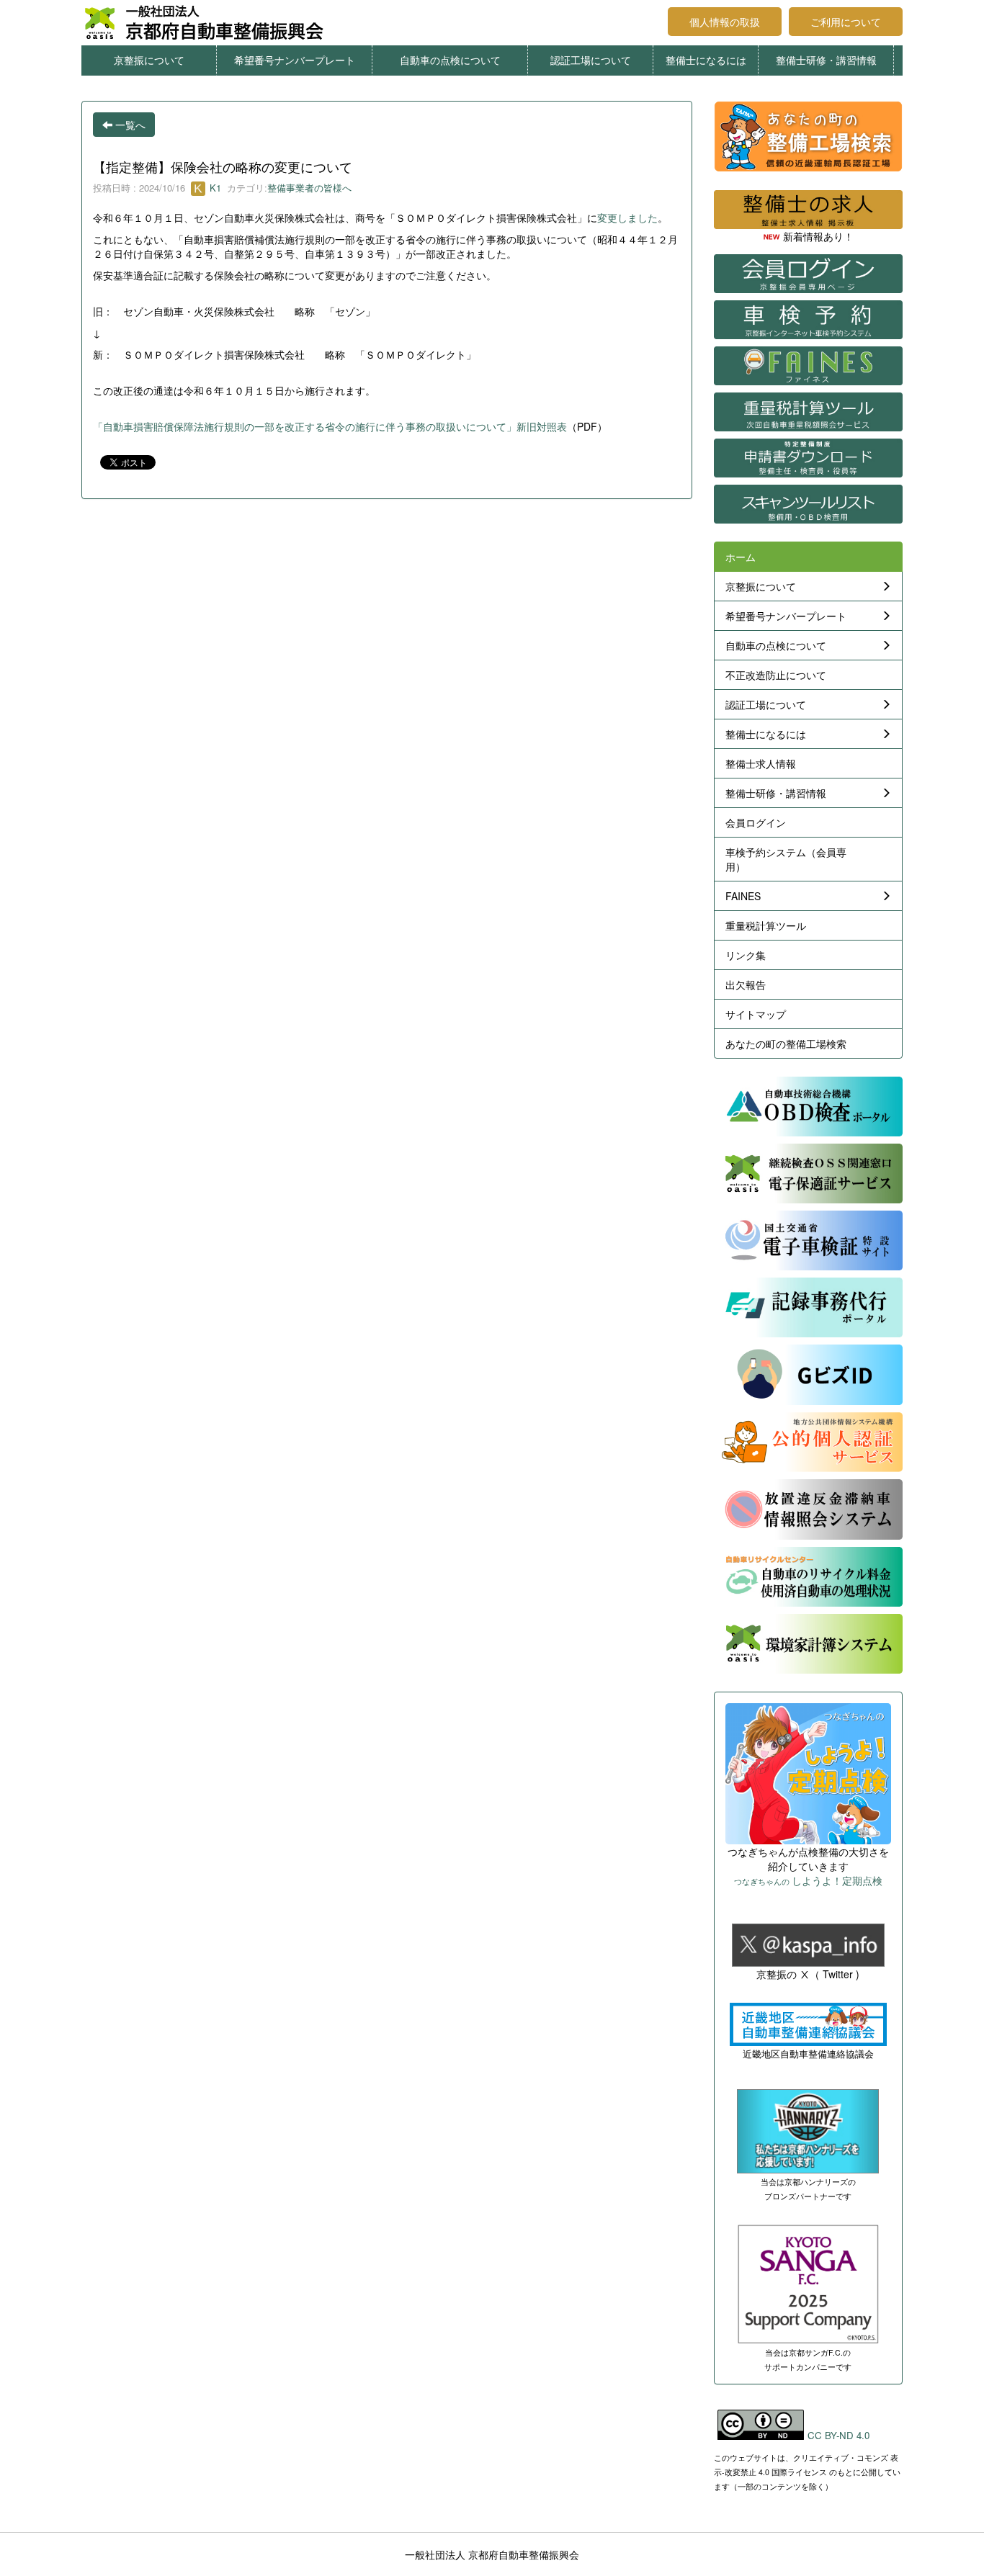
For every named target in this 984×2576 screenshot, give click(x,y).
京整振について (149, 60)
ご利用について (846, 22)
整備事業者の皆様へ (309, 188)
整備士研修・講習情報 (826, 60)
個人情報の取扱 (725, 22)
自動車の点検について (450, 60)
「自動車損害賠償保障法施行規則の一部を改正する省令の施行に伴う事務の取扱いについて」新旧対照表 (330, 426)
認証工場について (591, 60)
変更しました (627, 217)
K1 (214, 188)
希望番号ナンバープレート (295, 60)
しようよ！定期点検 (808, 1880)
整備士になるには (706, 60)
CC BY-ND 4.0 (838, 2435)
